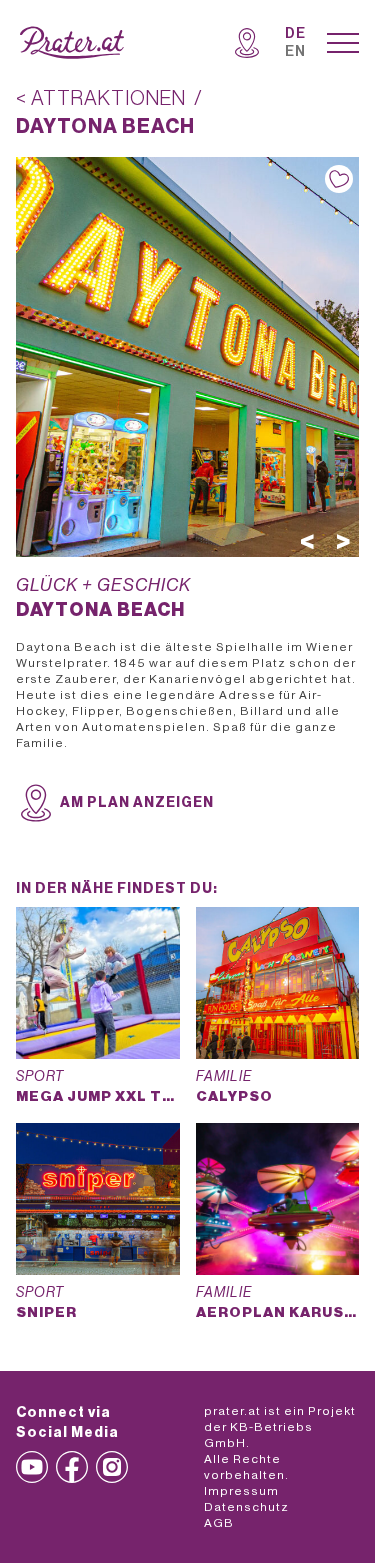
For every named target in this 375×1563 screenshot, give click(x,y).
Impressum (241, 1491)
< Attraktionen (101, 99)
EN (295, 52)
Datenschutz (246, 1507)
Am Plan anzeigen (137, 803)
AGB (219, 1523)
